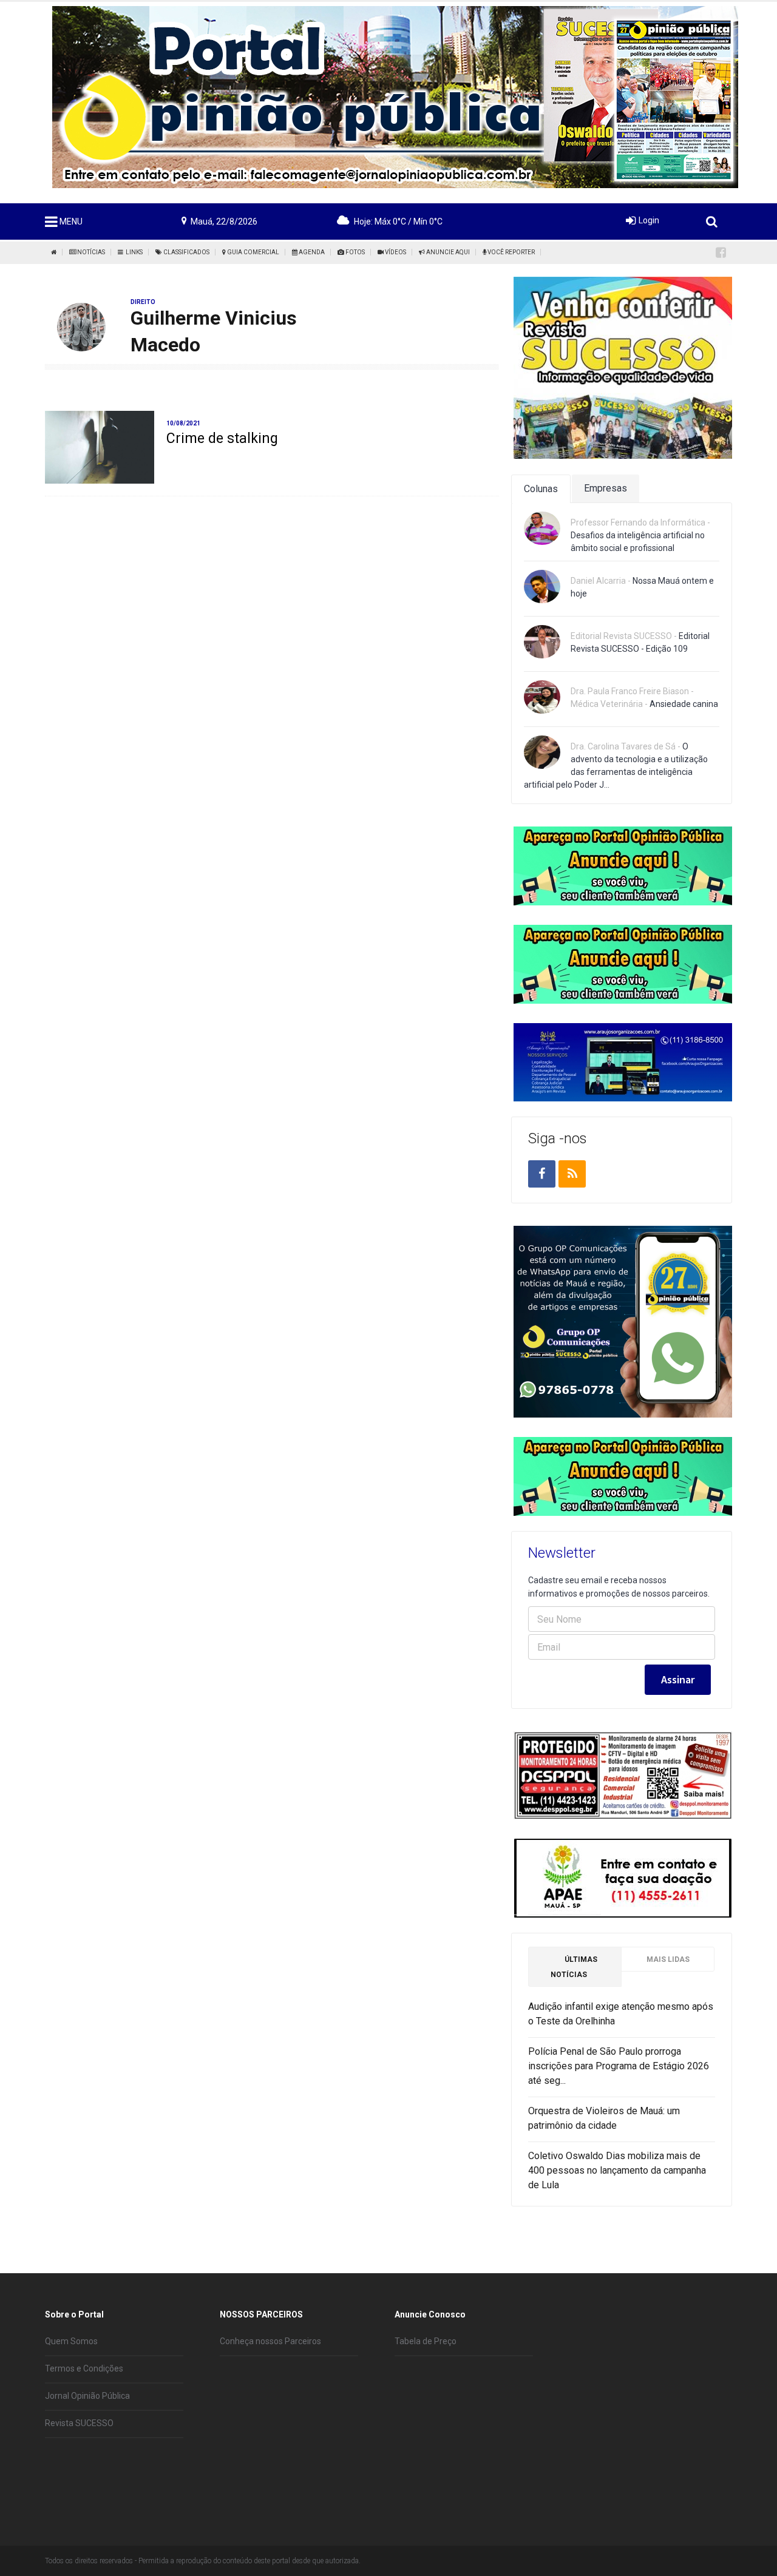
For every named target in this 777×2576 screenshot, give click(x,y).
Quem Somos (71, 2341)
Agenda (311, 252)
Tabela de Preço (426, 2341)
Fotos (355, 252)
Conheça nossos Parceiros (270, 2341)
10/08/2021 (183, 423)
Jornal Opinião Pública (87, 2396)
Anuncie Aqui (447, 252)
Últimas (574, 1967)
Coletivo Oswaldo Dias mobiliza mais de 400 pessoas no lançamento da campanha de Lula (617, 2170)
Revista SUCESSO (79, 2423)
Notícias (90, 252)
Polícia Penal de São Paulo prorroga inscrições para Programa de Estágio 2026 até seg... (619, 2066)
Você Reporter (511, 252)
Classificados (186, 252)
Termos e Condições (84, 2368)
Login (649, 220)
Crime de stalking (222, 438)
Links (133, 252)
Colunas (541, 489)
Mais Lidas (668, 1959)
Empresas (606, 488)
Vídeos (395, 252)
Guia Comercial (253, 252)
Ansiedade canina (684, 704)
